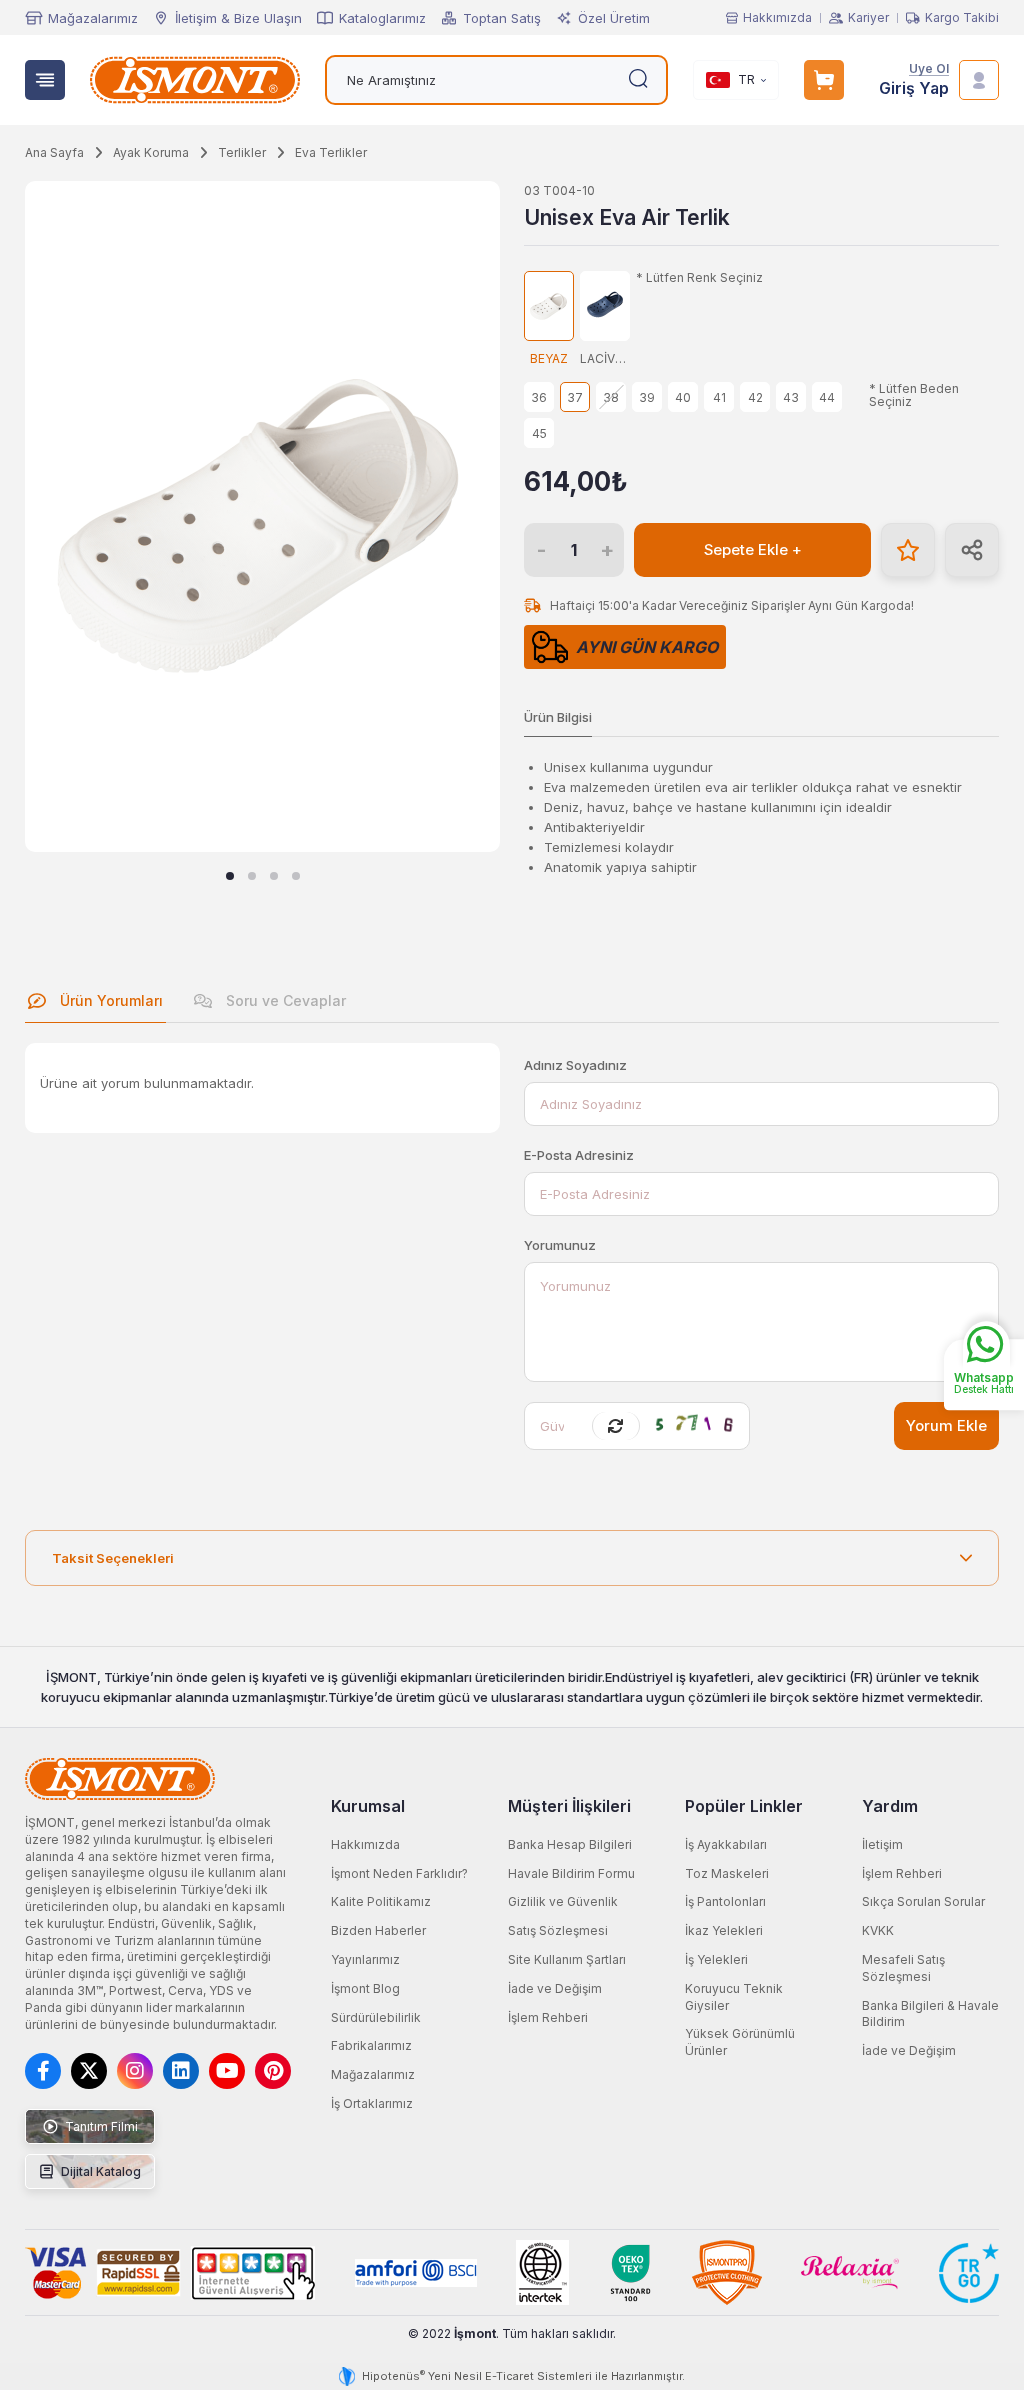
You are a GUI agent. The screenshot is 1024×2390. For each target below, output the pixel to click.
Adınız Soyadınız (575, 1065)
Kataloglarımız (382, 18)
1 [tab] (230, 876)
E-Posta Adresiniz (579, 1155)
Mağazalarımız (93, 18)
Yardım (890, 1806)
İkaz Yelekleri (724, 1930)
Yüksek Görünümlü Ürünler (740, 2042)
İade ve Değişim (555, 1988)
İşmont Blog (365, 1988)
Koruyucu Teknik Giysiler (734, 1997)
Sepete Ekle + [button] (753, 550)
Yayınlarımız (365, 1959)
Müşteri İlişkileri (569, 1806)
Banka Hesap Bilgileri (570, 1844)
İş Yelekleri (716, 1959)
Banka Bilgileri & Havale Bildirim (930, 2014)
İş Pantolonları (725, 1901)
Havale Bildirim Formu (571, 1873)
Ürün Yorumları (109, 1000)
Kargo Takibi (962, 18)
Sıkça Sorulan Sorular (923, 1901)
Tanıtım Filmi (100, 2126)
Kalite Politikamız (381, 1901)
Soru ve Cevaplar (284, 1000)
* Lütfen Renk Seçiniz (699, 278)
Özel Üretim (614, 18)
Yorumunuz (560, 1245)
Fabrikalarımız (371, 2045)
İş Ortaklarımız (372, 2103)
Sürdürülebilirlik (376, 2017)
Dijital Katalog (99, 2171)
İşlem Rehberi (548, 2017)
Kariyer (868, 18)
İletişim (882, 1844)
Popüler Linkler (744, 1806)
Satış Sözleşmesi (558, 1930)
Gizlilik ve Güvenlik (563, 1901)
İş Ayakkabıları (726, 1844)
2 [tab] (252, 876)
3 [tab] (274, 876)
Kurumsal (368, 1806)
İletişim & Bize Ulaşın (238, 18)
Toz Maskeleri (727, 1873)
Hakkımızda (777, 18)
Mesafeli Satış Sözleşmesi (903, 1968)
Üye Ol (929, 69)
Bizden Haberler (378, 1930)
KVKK (878, 1930)
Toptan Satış (502, 18)
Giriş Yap (914, 88)
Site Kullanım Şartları (567, 1959)
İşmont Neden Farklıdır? (399, 1873)
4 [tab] (296, 876)
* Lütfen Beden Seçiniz (914, 395)
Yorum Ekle (946, 1426)
